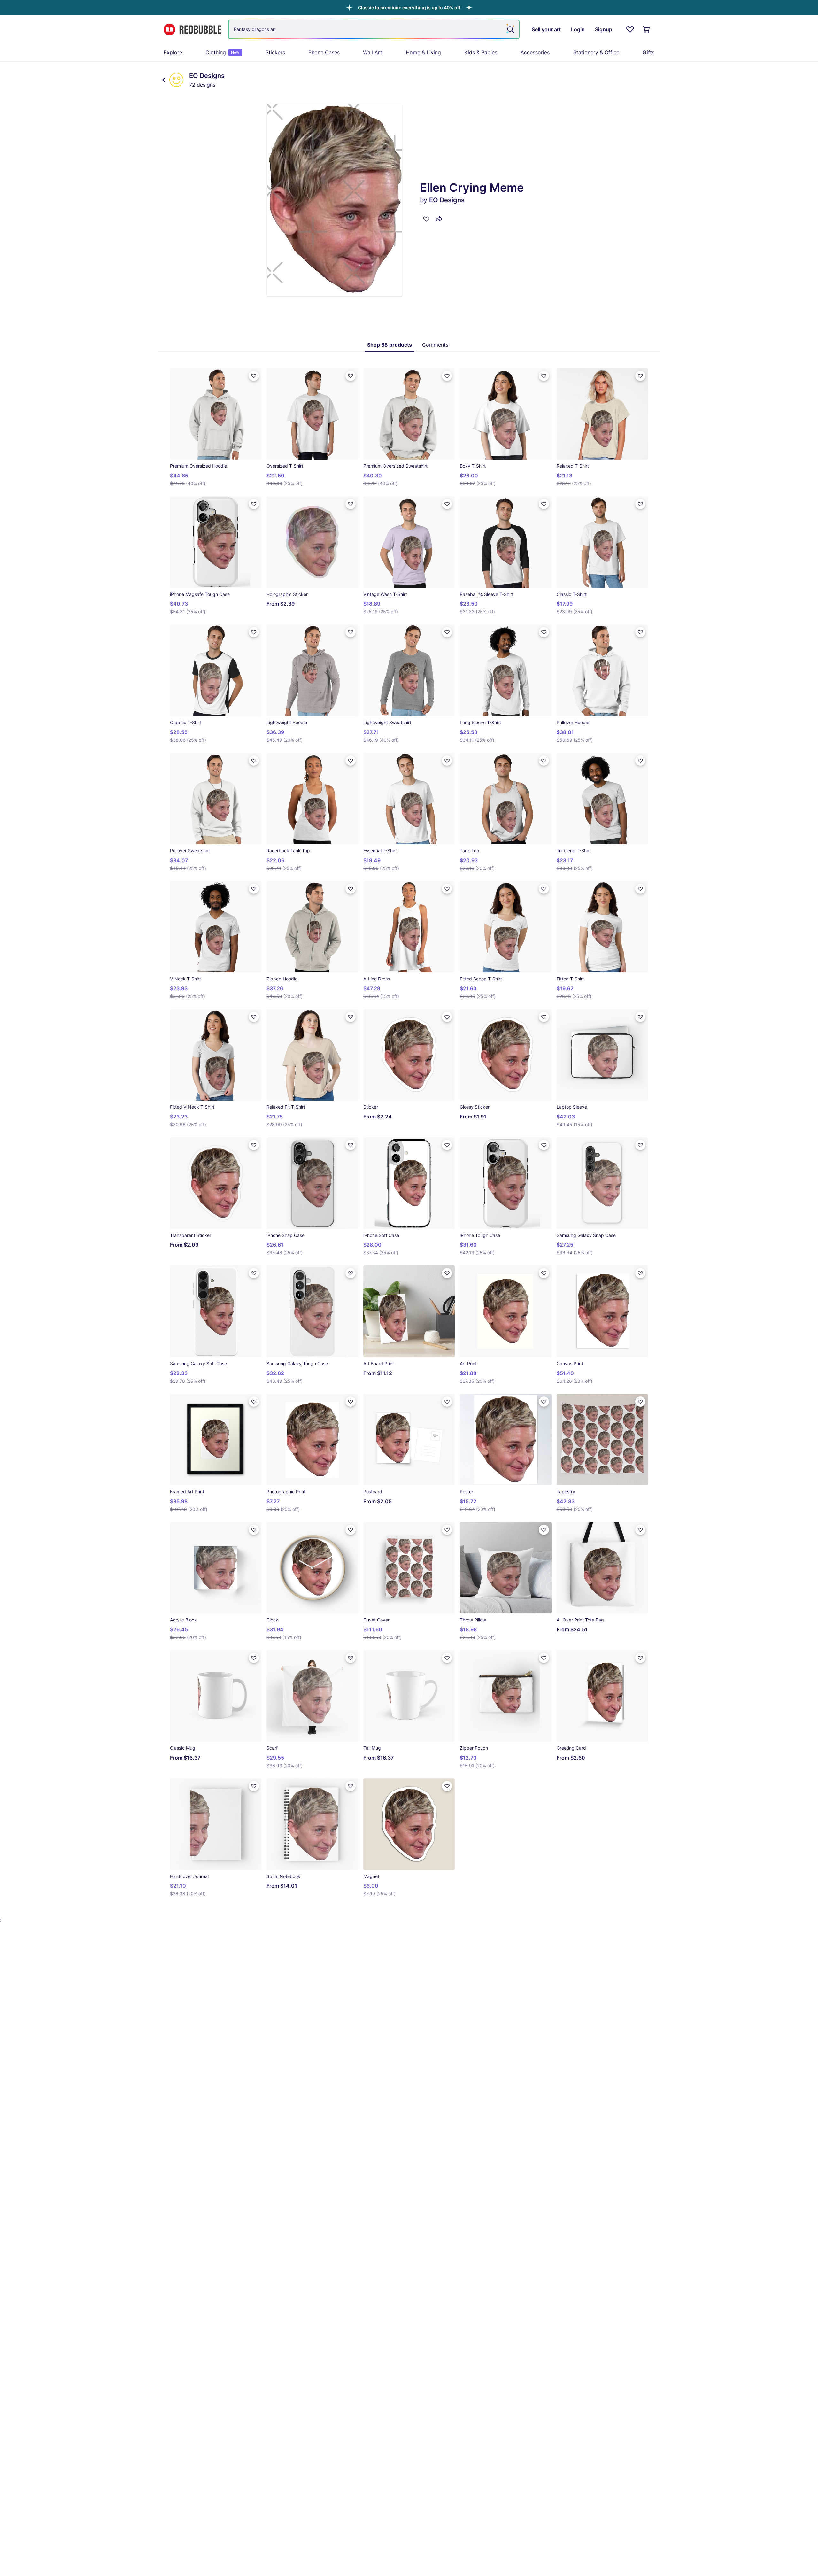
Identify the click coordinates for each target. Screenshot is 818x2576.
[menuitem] (173, 52)
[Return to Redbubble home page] (192, 30)
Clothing (222, 52)
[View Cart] (647, 29)
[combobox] (374, 29)
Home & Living (423, 52)
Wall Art (373, 52)
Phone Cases (324, 52)
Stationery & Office (596, 52)
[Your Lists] (630, 29)
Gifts (648, 52)
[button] (409, 8)
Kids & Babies (481, 52)
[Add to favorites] (426, 219)
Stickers (275, 52)
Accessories (535, 52)
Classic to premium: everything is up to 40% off (409, 8)
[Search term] (510, 29)
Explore (173, 52)
